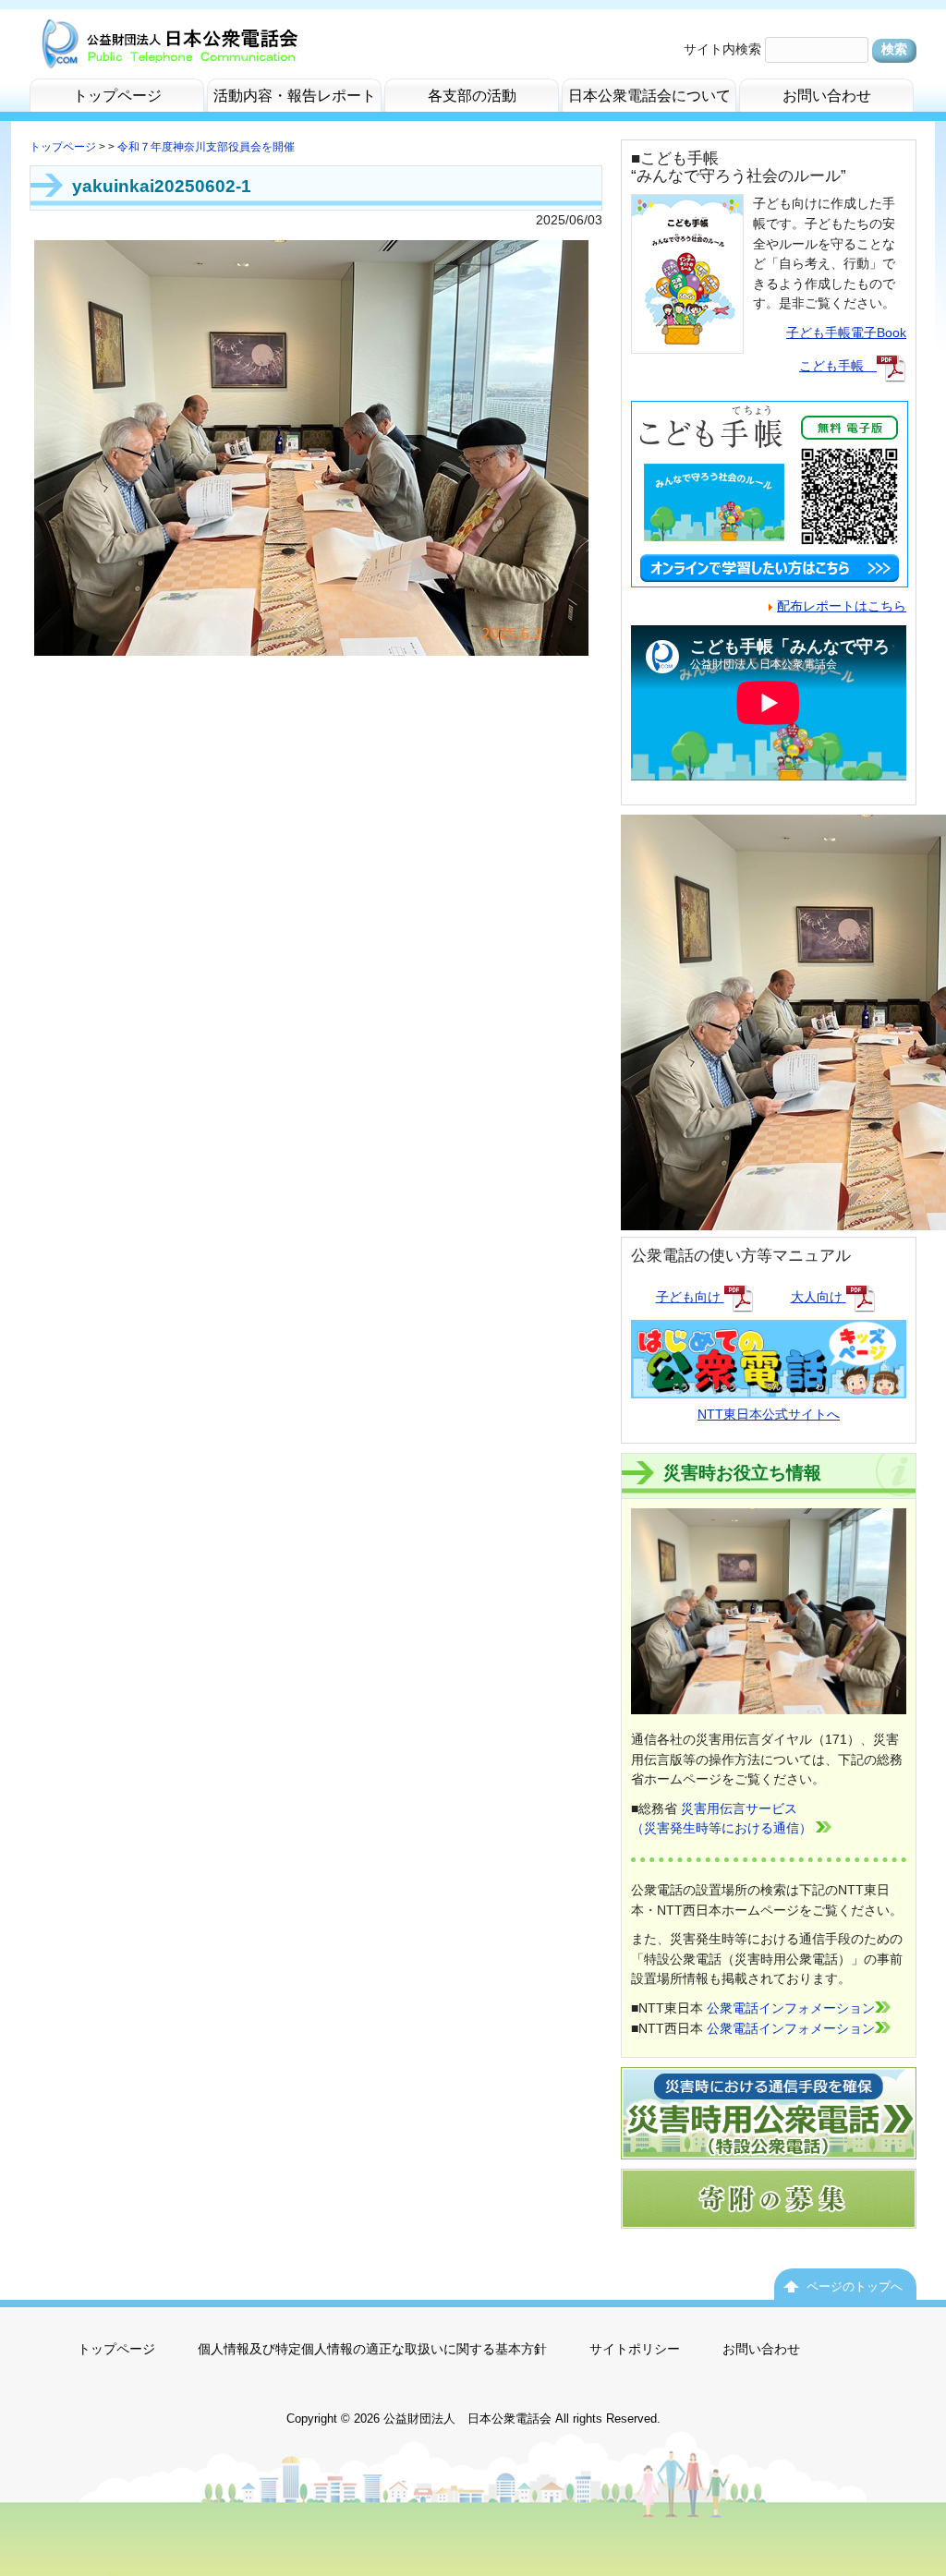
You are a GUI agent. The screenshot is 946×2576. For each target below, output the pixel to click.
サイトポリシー (635, 2349)
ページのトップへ (855, 2286)
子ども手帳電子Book (846, 333)
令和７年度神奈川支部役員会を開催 (206, 147)
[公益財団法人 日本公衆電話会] (169, 53)
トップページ (63, 147)
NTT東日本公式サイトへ (769, 1414)
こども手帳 (838, 366)
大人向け (819, 1297)
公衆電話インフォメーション (791, 2008)
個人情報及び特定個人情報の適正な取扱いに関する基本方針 (372, 2349)
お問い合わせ (761, 2349)
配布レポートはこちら (842, 606)
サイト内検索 (722, 49)
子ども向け (690, 1297)
